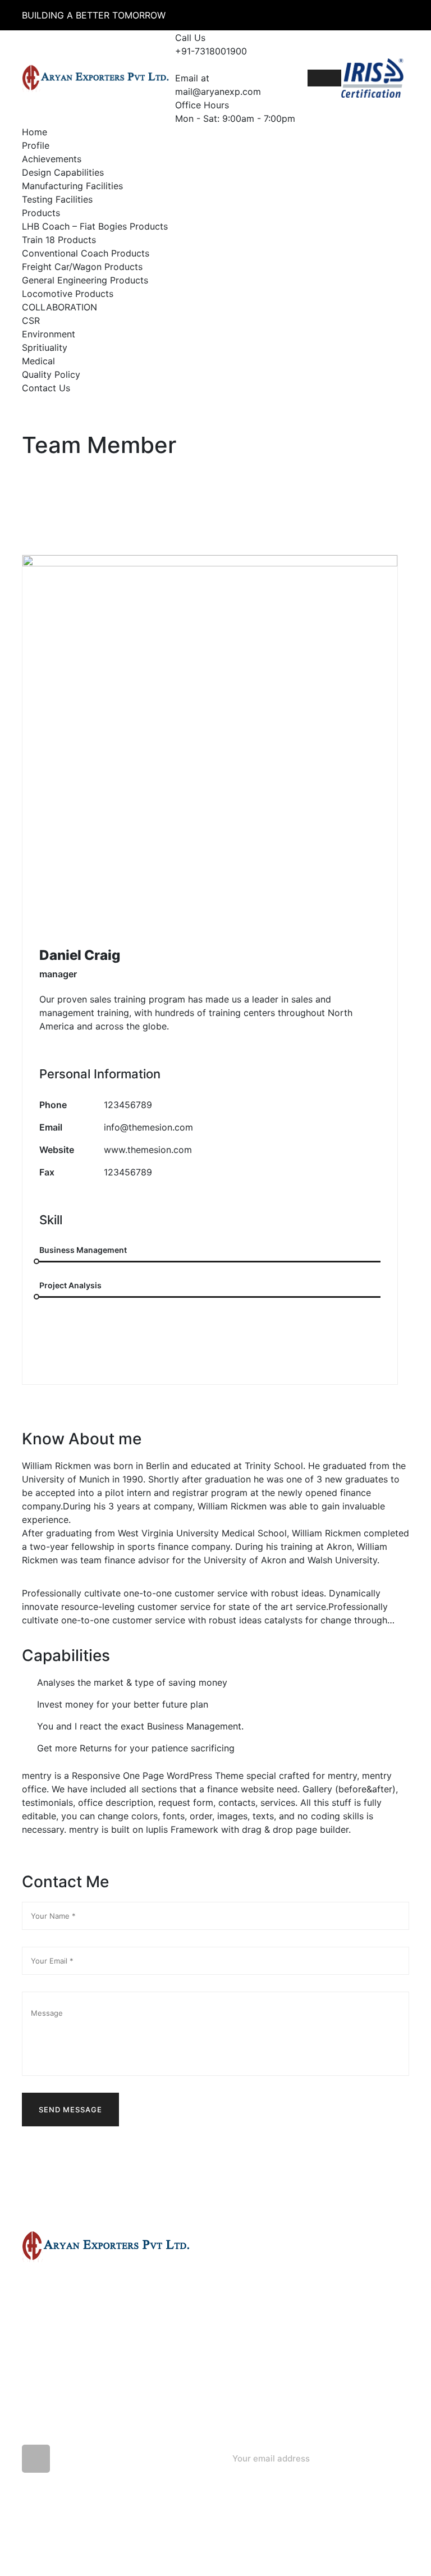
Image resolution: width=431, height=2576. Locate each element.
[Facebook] (53, 1346)
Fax (47, 1172)
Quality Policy (51, 374)
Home (35, 132)
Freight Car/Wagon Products (82, 267)
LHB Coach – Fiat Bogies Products (95, 226)
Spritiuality (45, 347)
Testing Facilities (57, 199)
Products (41, 213)
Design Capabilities (63, 172)
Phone (53, 1105)
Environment (49, 334)
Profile (36, 145)
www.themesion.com (148, 1150)
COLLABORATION (59, 307)
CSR (31, 321)
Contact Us (46, 388)
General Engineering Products (85, 280)
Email (51, 1127)
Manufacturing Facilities (72, 186)
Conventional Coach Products (86, 253)
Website (57, 1150)
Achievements (52, 159)
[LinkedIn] (132, 1346)
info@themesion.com (148, 1127)
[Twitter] (93, 1346)
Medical (38, 361)
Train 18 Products (59, 240)
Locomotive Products (68, 294)
